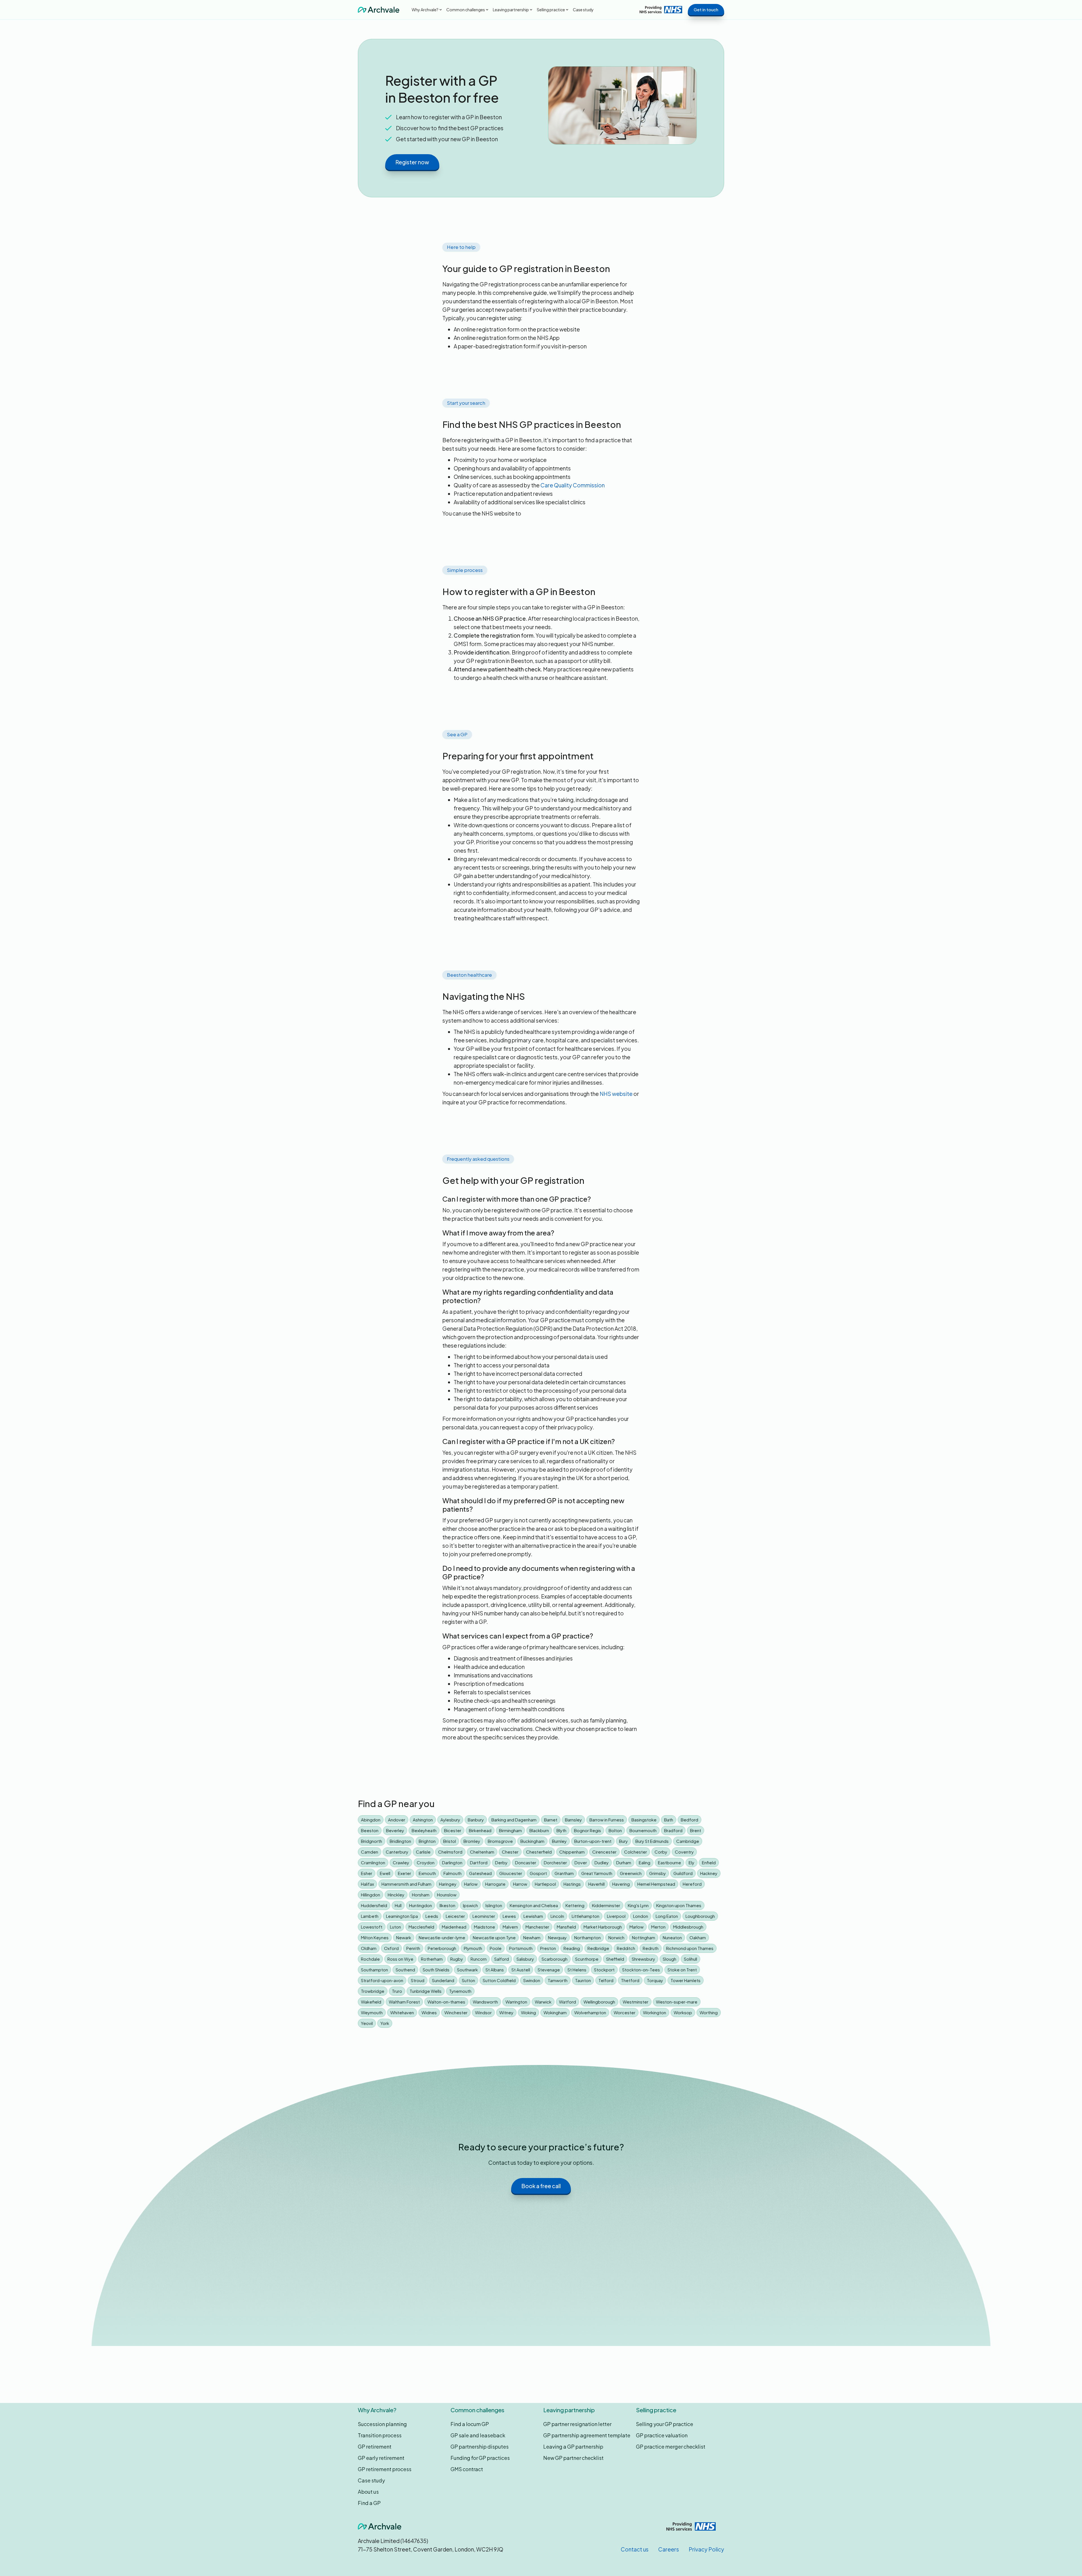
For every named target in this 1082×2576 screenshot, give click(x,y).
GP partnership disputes (480, 2446)
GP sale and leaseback (478, 2435)
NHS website (616, 1094)
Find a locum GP (470, 2424)
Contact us (635, 2549)
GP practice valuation (662, 2435)
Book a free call (541, 2186)
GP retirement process (385, 2469)
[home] (379, 10)
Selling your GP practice (665, 2424)
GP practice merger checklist (671, 2446)
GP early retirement (381, 2458)
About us (368, 2492)
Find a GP (369, 2503)
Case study (583, 10)
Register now (412, 162)
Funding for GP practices (480, 2458)
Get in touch (706, 9)
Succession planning (382, 2424)
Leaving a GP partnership (573, 2446)
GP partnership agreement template (587, 2435)
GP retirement (375, 2446)
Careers (669, 2549)
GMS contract (467, 2469)
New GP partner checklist (573, 2458)
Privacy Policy (706, 2549)
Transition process (380, 2435)
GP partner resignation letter (577, 2424)
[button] (427, 10)
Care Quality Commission (573, 485)
